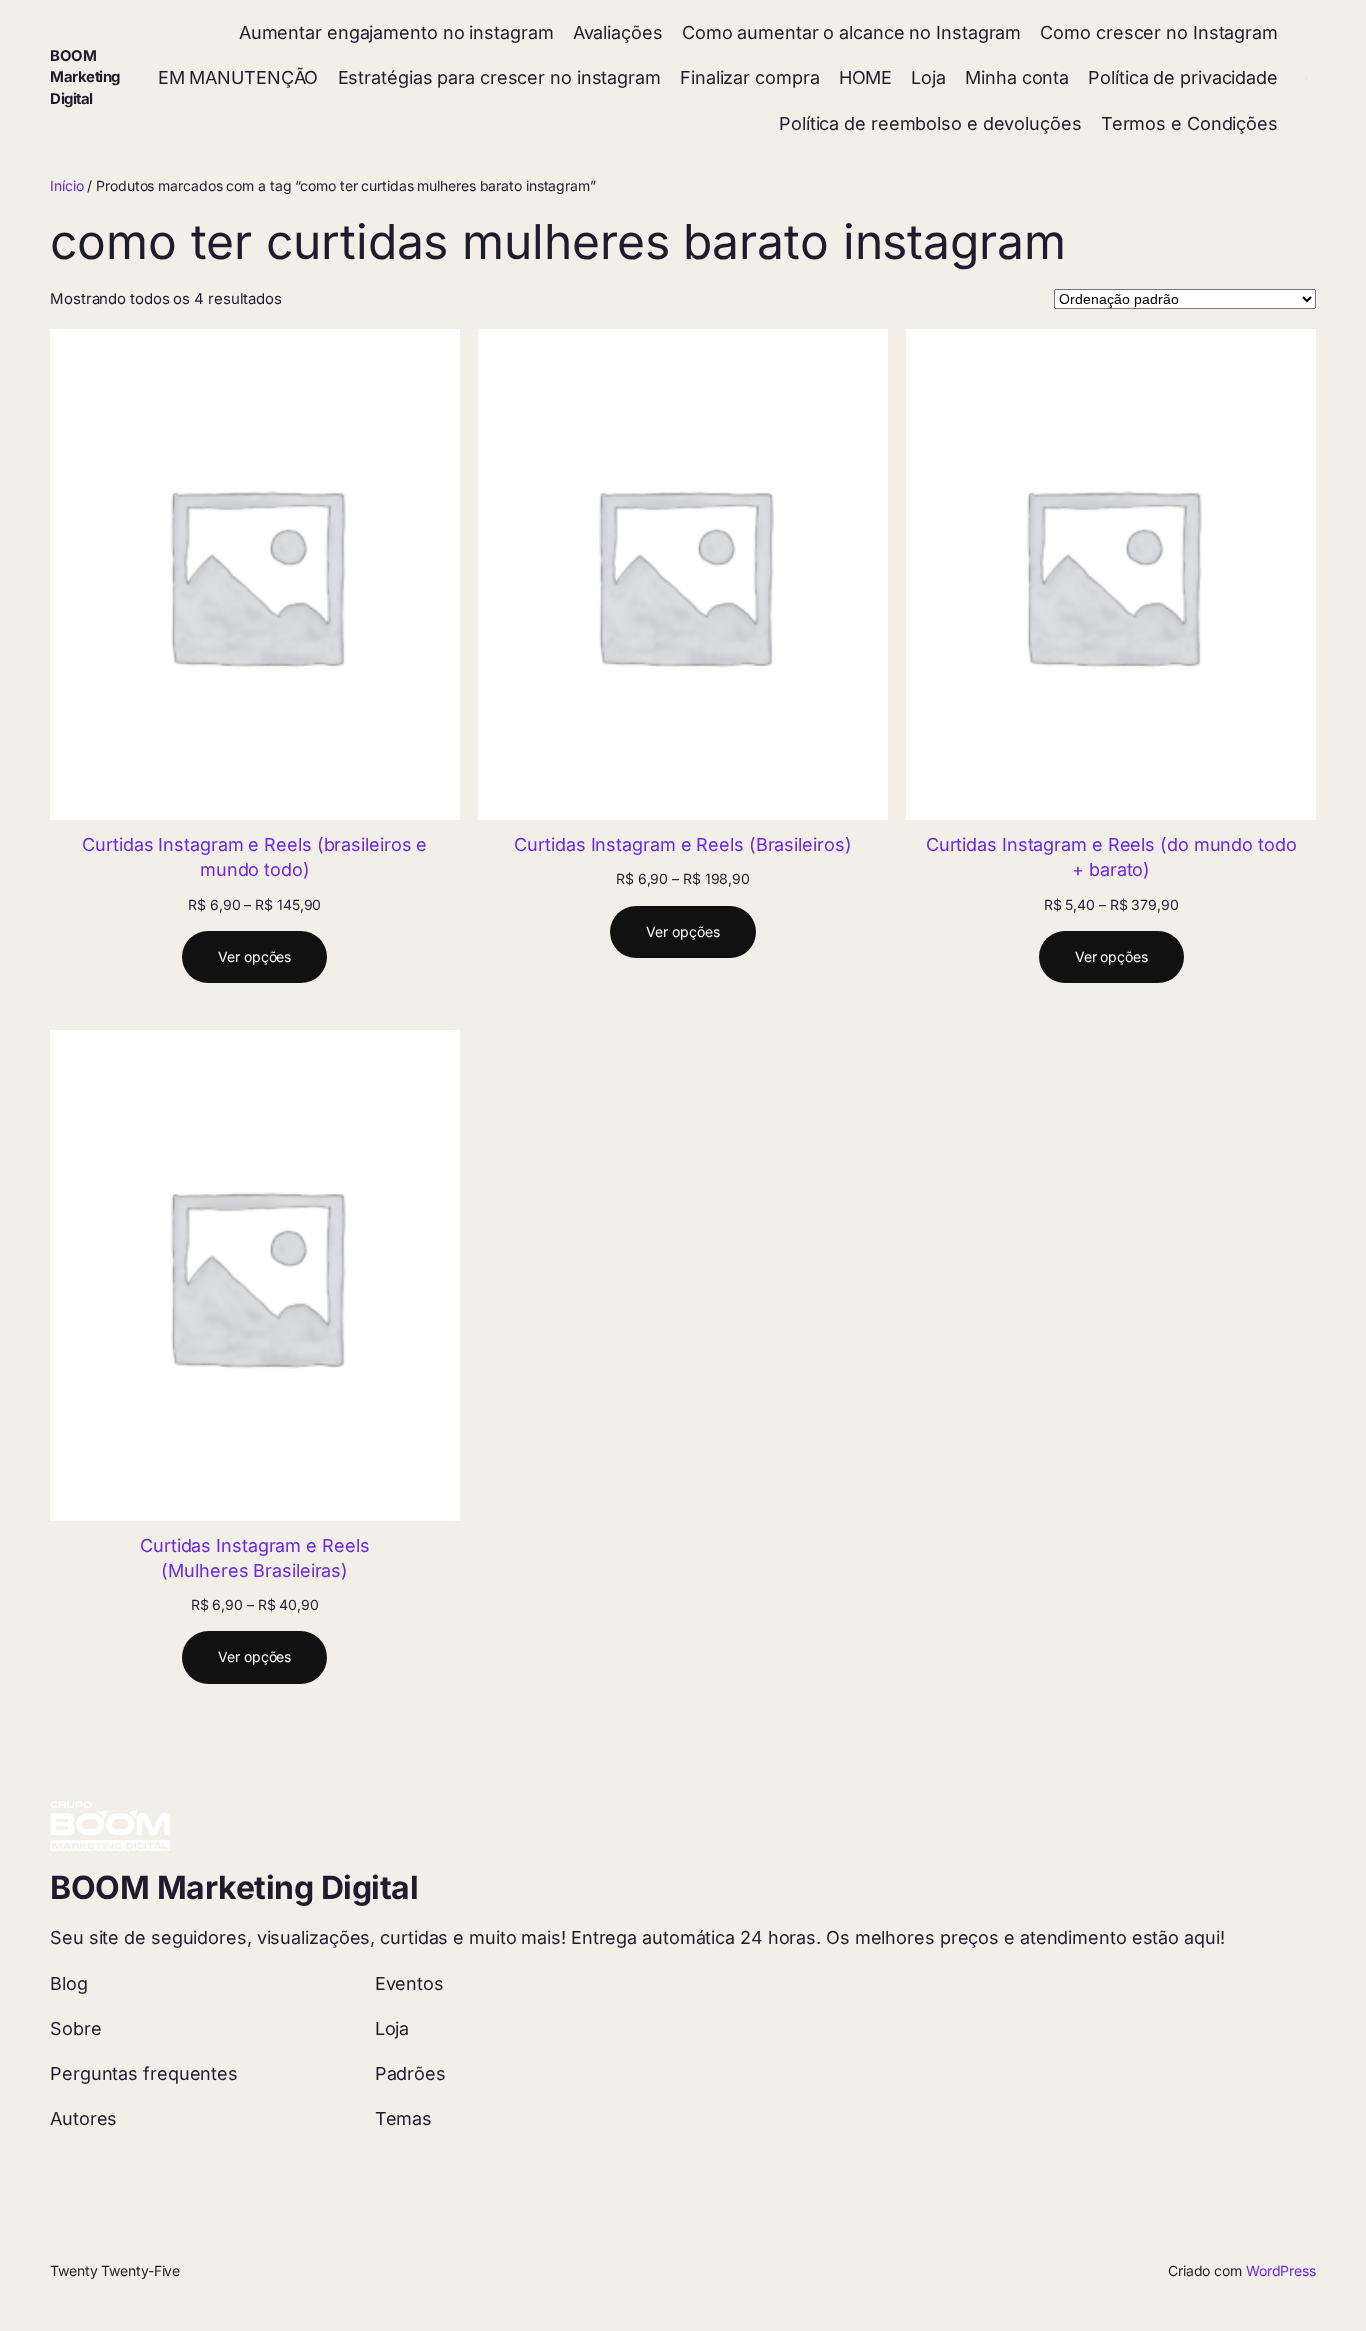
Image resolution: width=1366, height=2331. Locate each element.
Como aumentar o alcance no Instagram (851, 32)
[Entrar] (1287, 78)
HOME (866, 77)
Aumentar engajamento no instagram (396, 32)
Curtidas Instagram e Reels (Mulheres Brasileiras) (254, 1558)
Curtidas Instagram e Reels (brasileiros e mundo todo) (254, 857)
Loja (928, 77)
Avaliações (618, 32)
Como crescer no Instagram (1159, 32)
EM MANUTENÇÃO (238, 77)
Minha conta (1017, 77)
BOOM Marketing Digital (85, 77)
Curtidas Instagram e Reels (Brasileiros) (682, 844)
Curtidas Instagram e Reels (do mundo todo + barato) (1111, 857)
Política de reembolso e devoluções (930, 123)
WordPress (1281, 2270)
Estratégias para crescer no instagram (499, 77)
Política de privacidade (1183, 77)
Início (66, 185)
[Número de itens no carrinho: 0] (1306, 78)
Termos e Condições (1189, 123)
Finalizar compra (749, 77)
